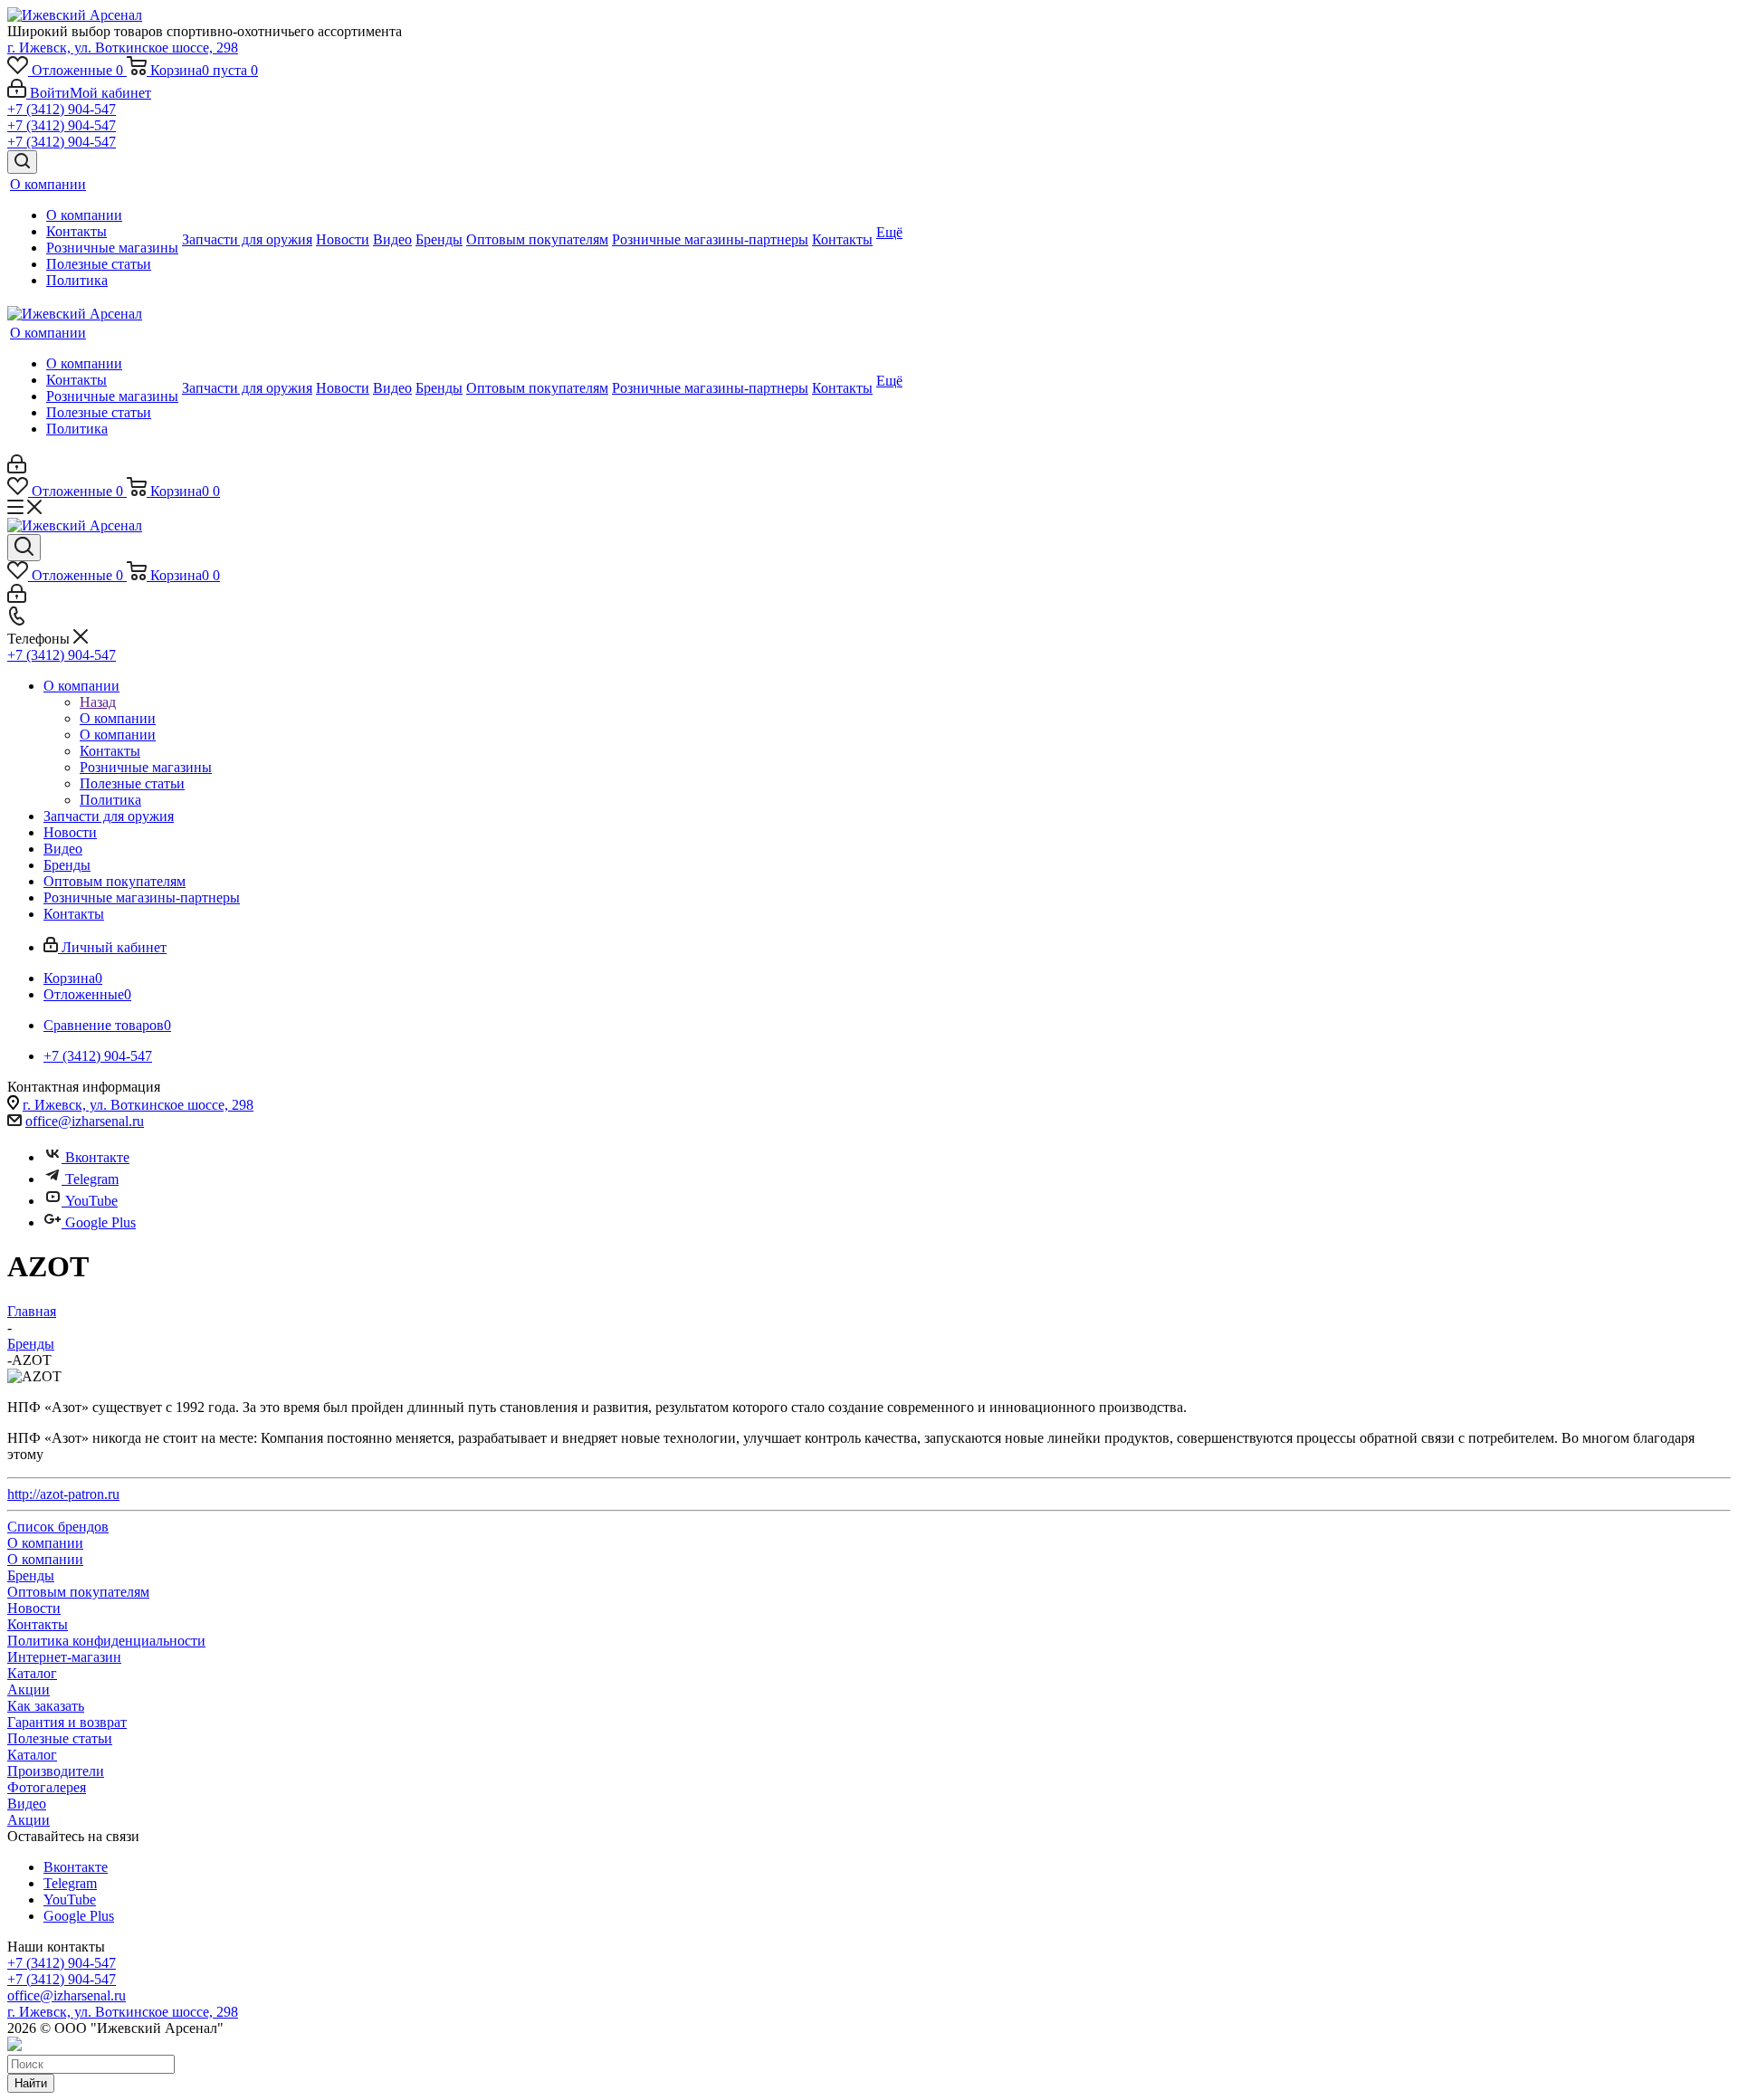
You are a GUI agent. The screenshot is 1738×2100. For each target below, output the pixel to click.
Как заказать (46, 1706)
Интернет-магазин (64, 1657)
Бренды (31, 1575)
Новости (34, 1608)
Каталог (32, 1673)
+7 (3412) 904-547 (62, 109)
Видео (27, 1804)
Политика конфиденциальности (106, 1641)
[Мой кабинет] (17, 468)
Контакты (38, 1624)
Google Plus (100, 1222)
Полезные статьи (60, 1738)
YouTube (91, 1201)
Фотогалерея (47, 1787)
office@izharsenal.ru (85, 1121)
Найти (31, 2083)
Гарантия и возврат (67, 1722)
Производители (56, 1771)
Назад (98, 702)
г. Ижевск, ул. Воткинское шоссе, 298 (123, 48)
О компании (118, 718)
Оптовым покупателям (78, 1592)
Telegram (92, 1179)
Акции (29, 1690)
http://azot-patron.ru (63, 1494)
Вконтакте (97, 1157)
